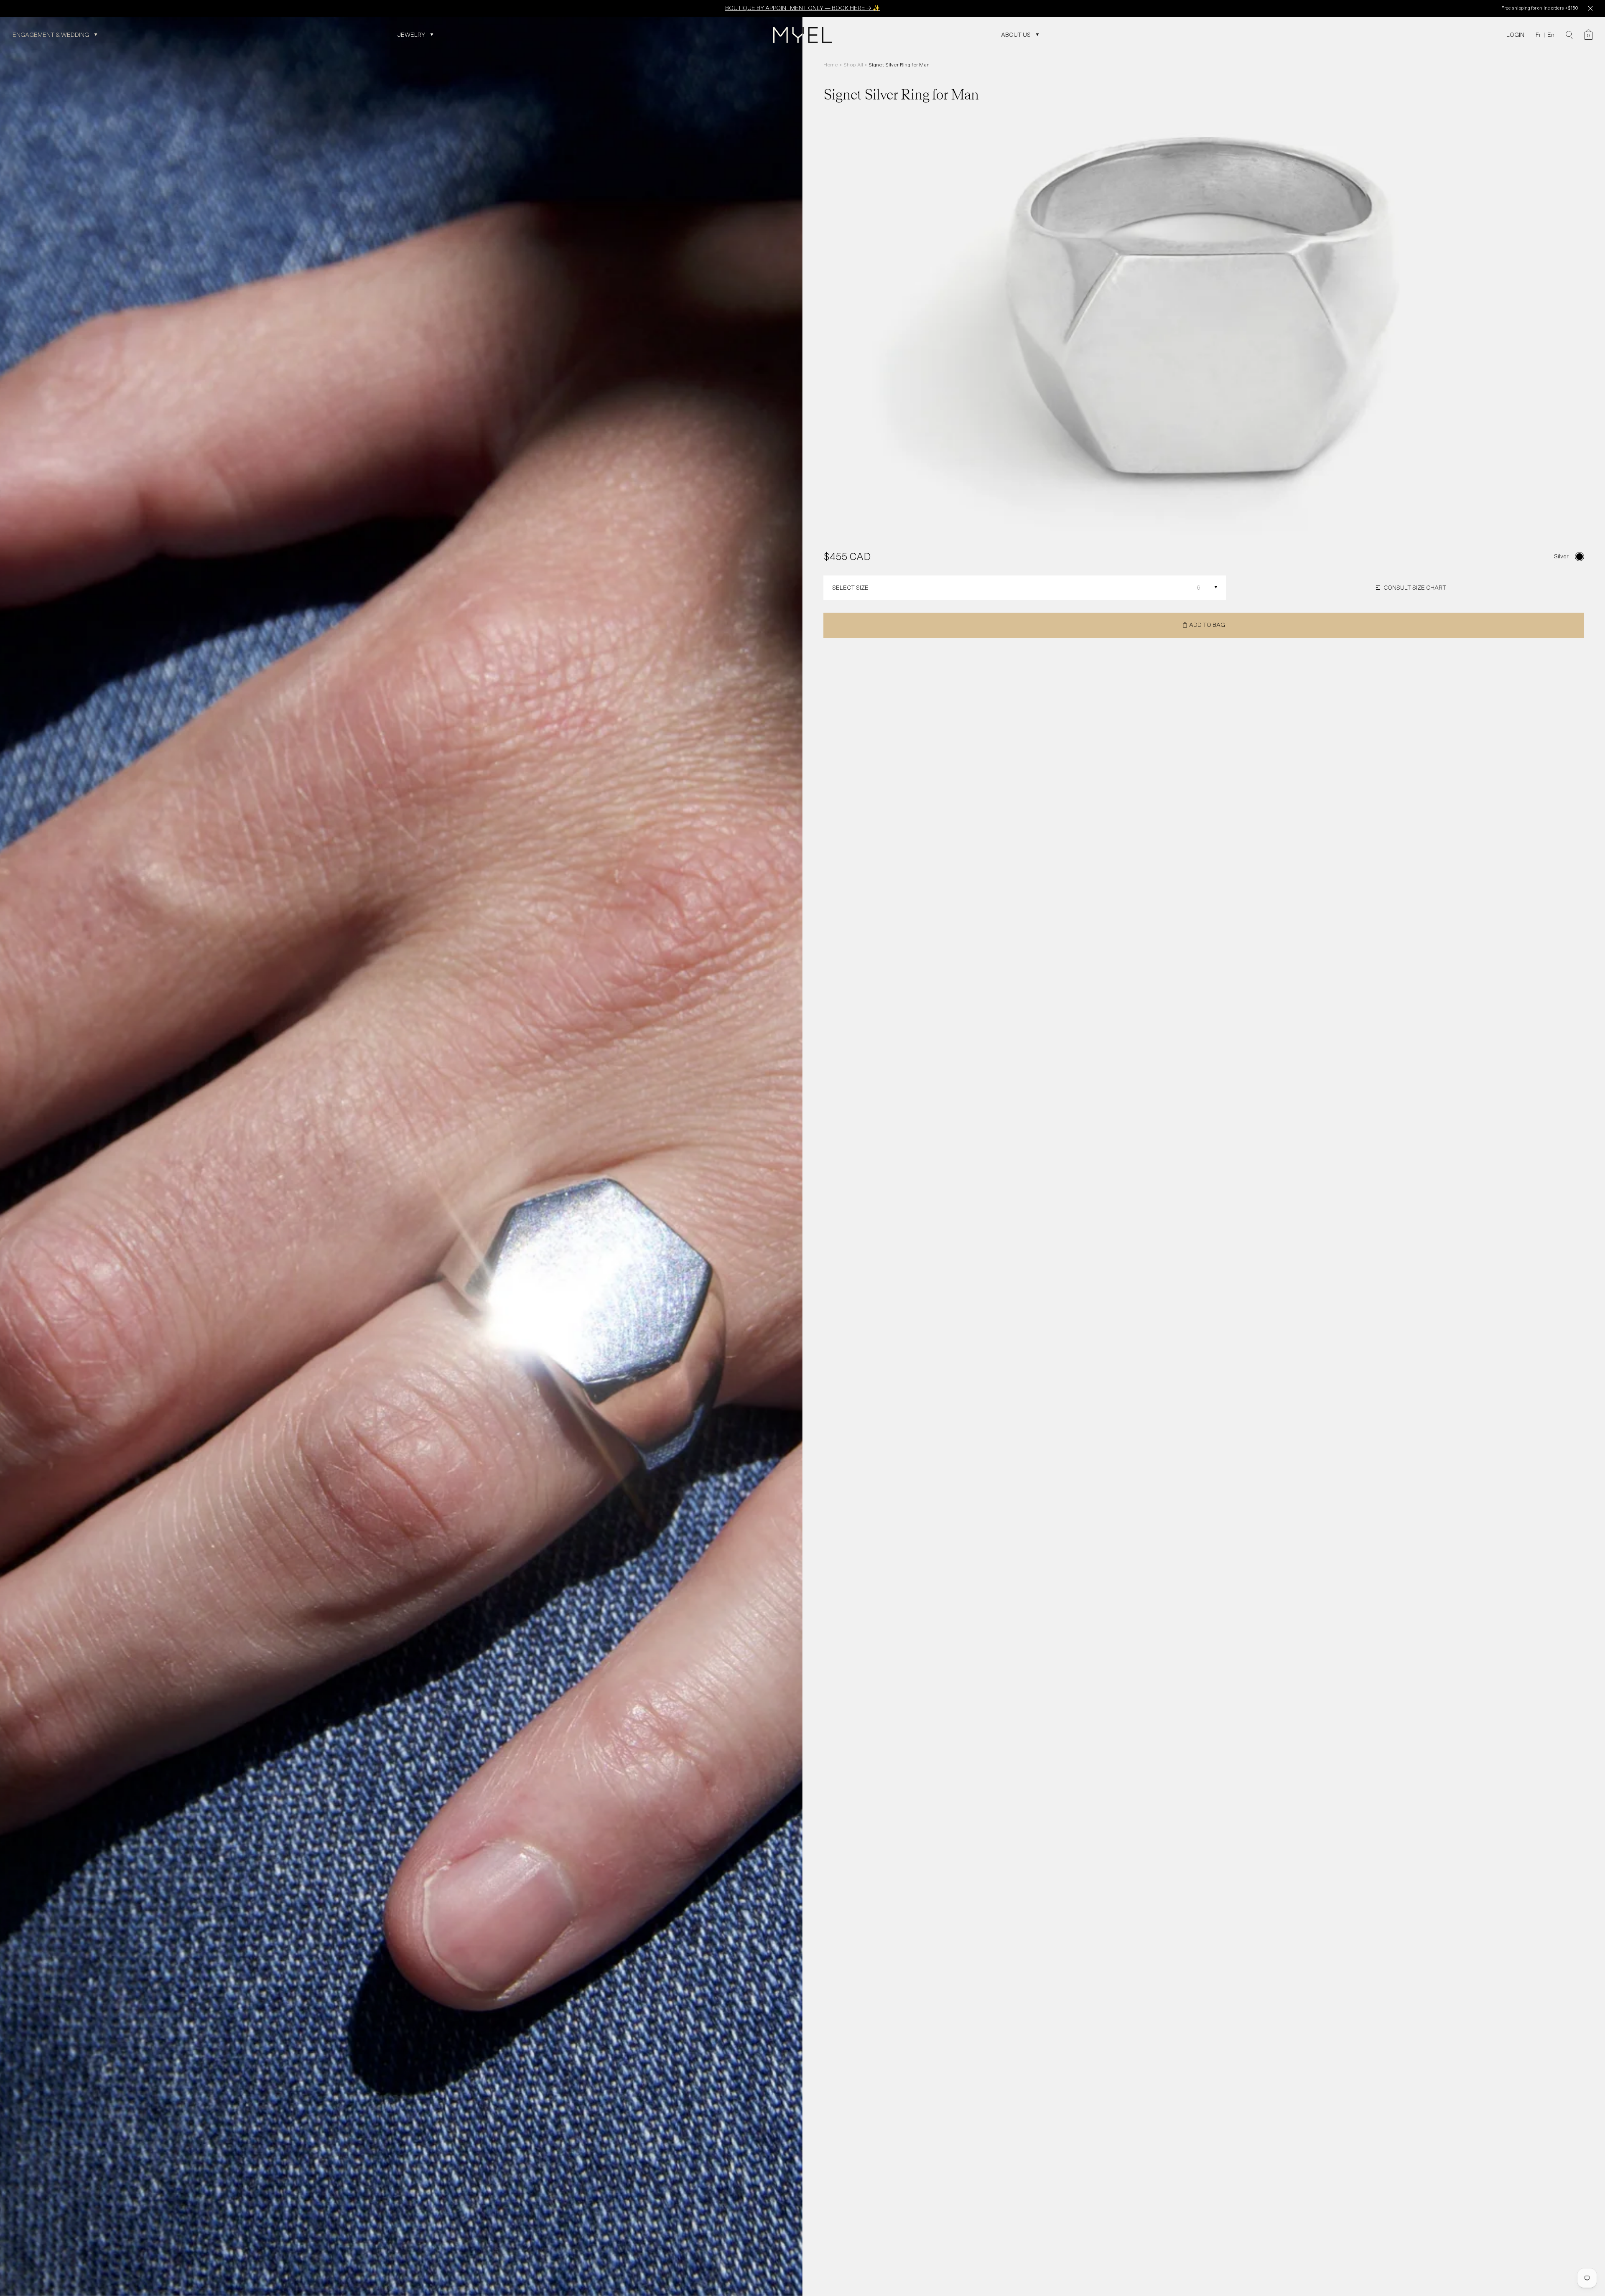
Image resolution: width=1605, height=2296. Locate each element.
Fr (1538, 35)
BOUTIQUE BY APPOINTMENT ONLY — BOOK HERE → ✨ (802, 8)
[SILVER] (1580, 557)
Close (1590, 8)
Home (831, 65)
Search (1569, 35)
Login (1515, 35)
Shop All (853, 65)
